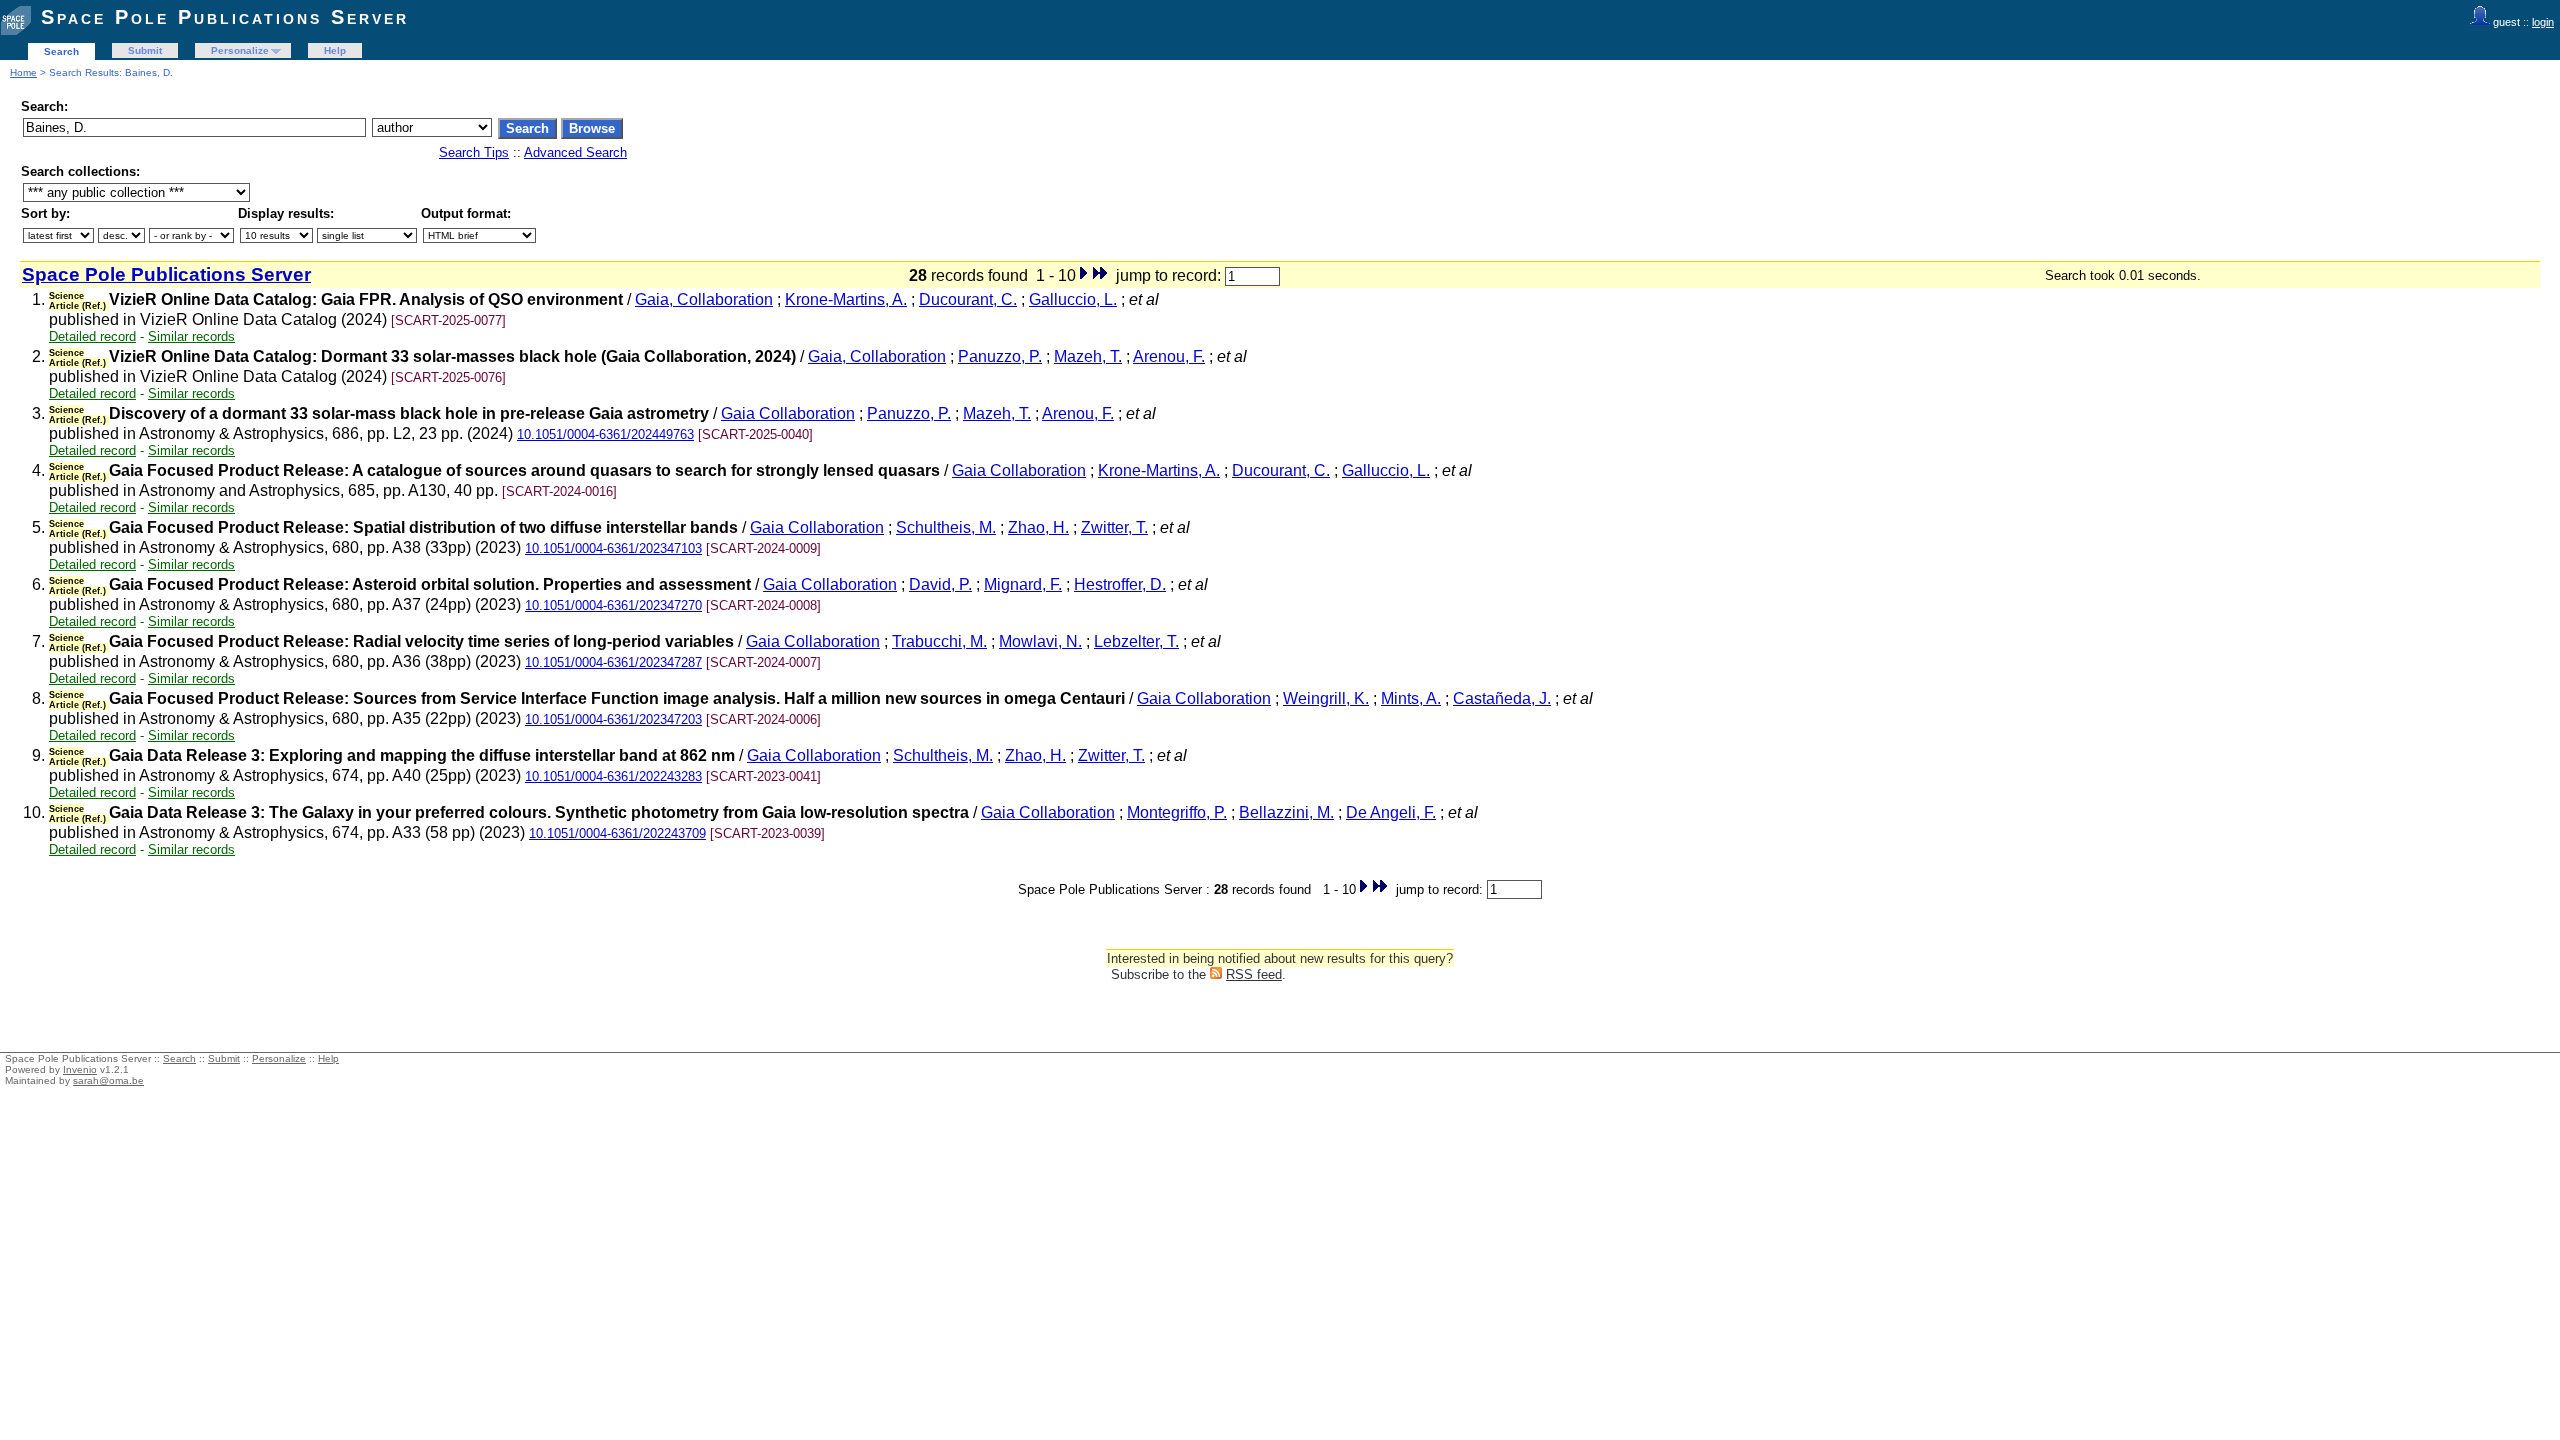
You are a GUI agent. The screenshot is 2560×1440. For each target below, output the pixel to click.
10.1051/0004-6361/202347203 (613, 719)
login (2543, 22)
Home (23, 72)
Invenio (80, 1069)
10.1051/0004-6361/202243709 (617, 833)
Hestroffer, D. (1120, 584)
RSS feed (1254, 974)
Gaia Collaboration (788, 413)
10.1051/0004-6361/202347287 (613, 662)
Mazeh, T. (1088, 356)
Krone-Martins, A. (846, 299)
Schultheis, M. (946, 527)
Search (61, 51)
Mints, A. (1411, 698)
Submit (145, 50)
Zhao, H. (1038, 527)
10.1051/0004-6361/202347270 (613, 605)
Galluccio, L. (1073, 299)
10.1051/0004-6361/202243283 (613, 776)
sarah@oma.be (108, 1080)
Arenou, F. (1169, 356)
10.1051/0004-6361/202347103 (613, 548)
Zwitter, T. (1114, 527)
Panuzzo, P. (1000, 356)
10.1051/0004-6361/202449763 (605, 434)
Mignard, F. (1023, 584)
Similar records (191, 336)
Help (335, 50)
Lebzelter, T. (1136, 641)
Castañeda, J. (1502, 698)
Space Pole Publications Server (225, 17)
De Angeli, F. (1391, 812)
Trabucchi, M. (939, 641)
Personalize (240, 50)
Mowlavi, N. (1040, 641)
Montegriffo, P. (1177, 812)
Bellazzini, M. (1286, 812)
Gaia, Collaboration (704, 299)
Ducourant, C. (968, 299)
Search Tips (474, 152)
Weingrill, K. (1326, 698)
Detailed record (92, 336)
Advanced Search (575, 152)
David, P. (940, 584)
